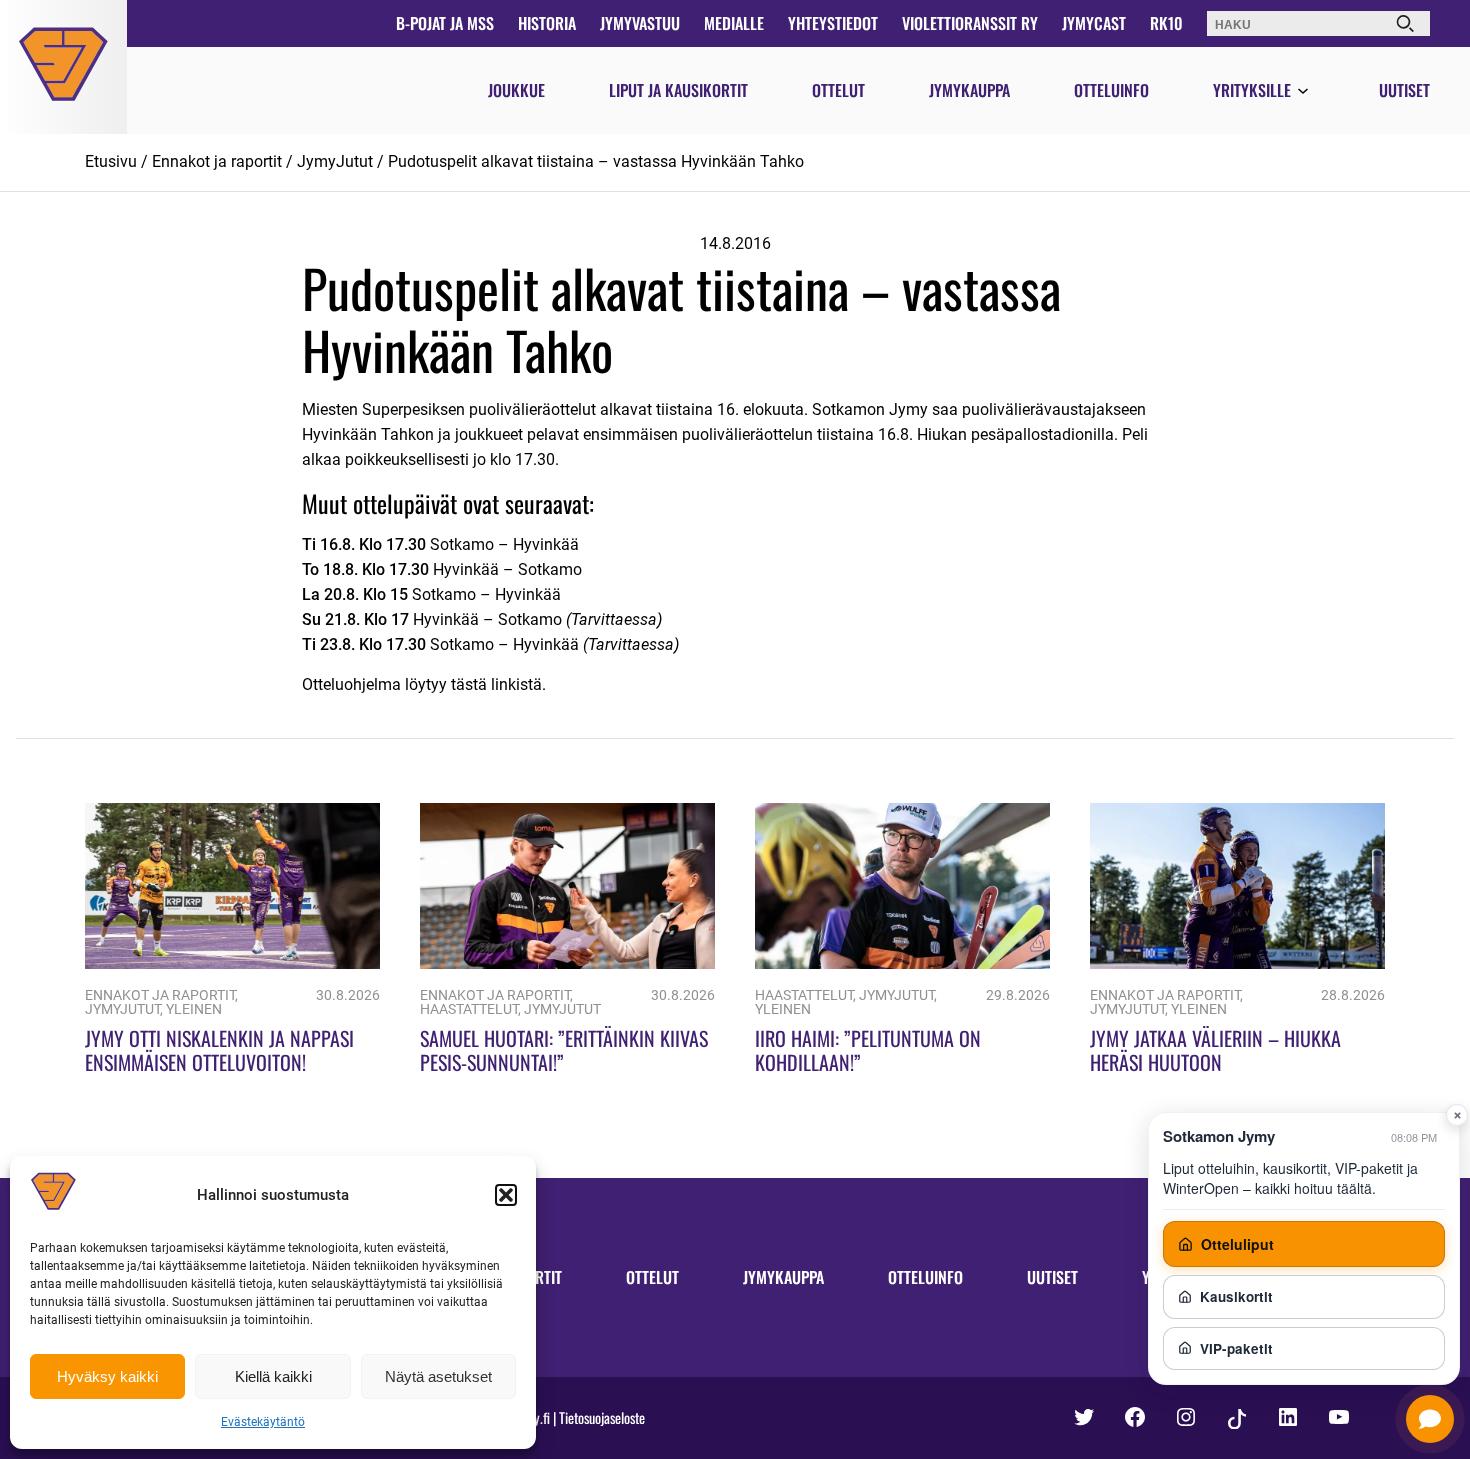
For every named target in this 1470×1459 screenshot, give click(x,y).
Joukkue (516, 90)
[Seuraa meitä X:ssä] (1084, 1417)
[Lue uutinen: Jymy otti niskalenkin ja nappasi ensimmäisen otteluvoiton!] (232, 963)
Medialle (734, 23)
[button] (506, 1195)
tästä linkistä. (498, 684)
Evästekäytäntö (263, 1422)
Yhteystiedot (833, 23)
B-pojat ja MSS (445, 23)
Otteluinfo (1111, 90)
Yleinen (194, 1009)
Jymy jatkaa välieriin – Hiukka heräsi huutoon (1215, 1050)
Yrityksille (1252, 90)
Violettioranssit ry (970, 23)
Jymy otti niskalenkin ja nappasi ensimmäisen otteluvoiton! (219, 1050)
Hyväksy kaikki (107, 1376)
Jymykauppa (969, 90)
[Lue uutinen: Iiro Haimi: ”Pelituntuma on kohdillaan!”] (902, 963)
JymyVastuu (640, 23)
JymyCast (1094, 23)
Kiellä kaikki (273, 1376)
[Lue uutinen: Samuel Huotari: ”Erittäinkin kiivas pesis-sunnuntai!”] (567, 963)
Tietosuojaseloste (602, 1417)
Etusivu (111, 161)
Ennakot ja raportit (217, 161)
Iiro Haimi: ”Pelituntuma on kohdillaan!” (868, 1050)
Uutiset (1404, 90)
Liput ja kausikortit (678, 90)
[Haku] (1405, 23)
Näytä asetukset (438, 1376)
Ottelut (838, 90)
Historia (547, 23)
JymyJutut (335, 161)
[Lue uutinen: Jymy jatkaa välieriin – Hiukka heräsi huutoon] (1237, 963)
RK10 (1166, 23)
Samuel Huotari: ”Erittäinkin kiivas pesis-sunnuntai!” (564, 1050)
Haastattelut (469, 1009)
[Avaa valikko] (1303, 92)
